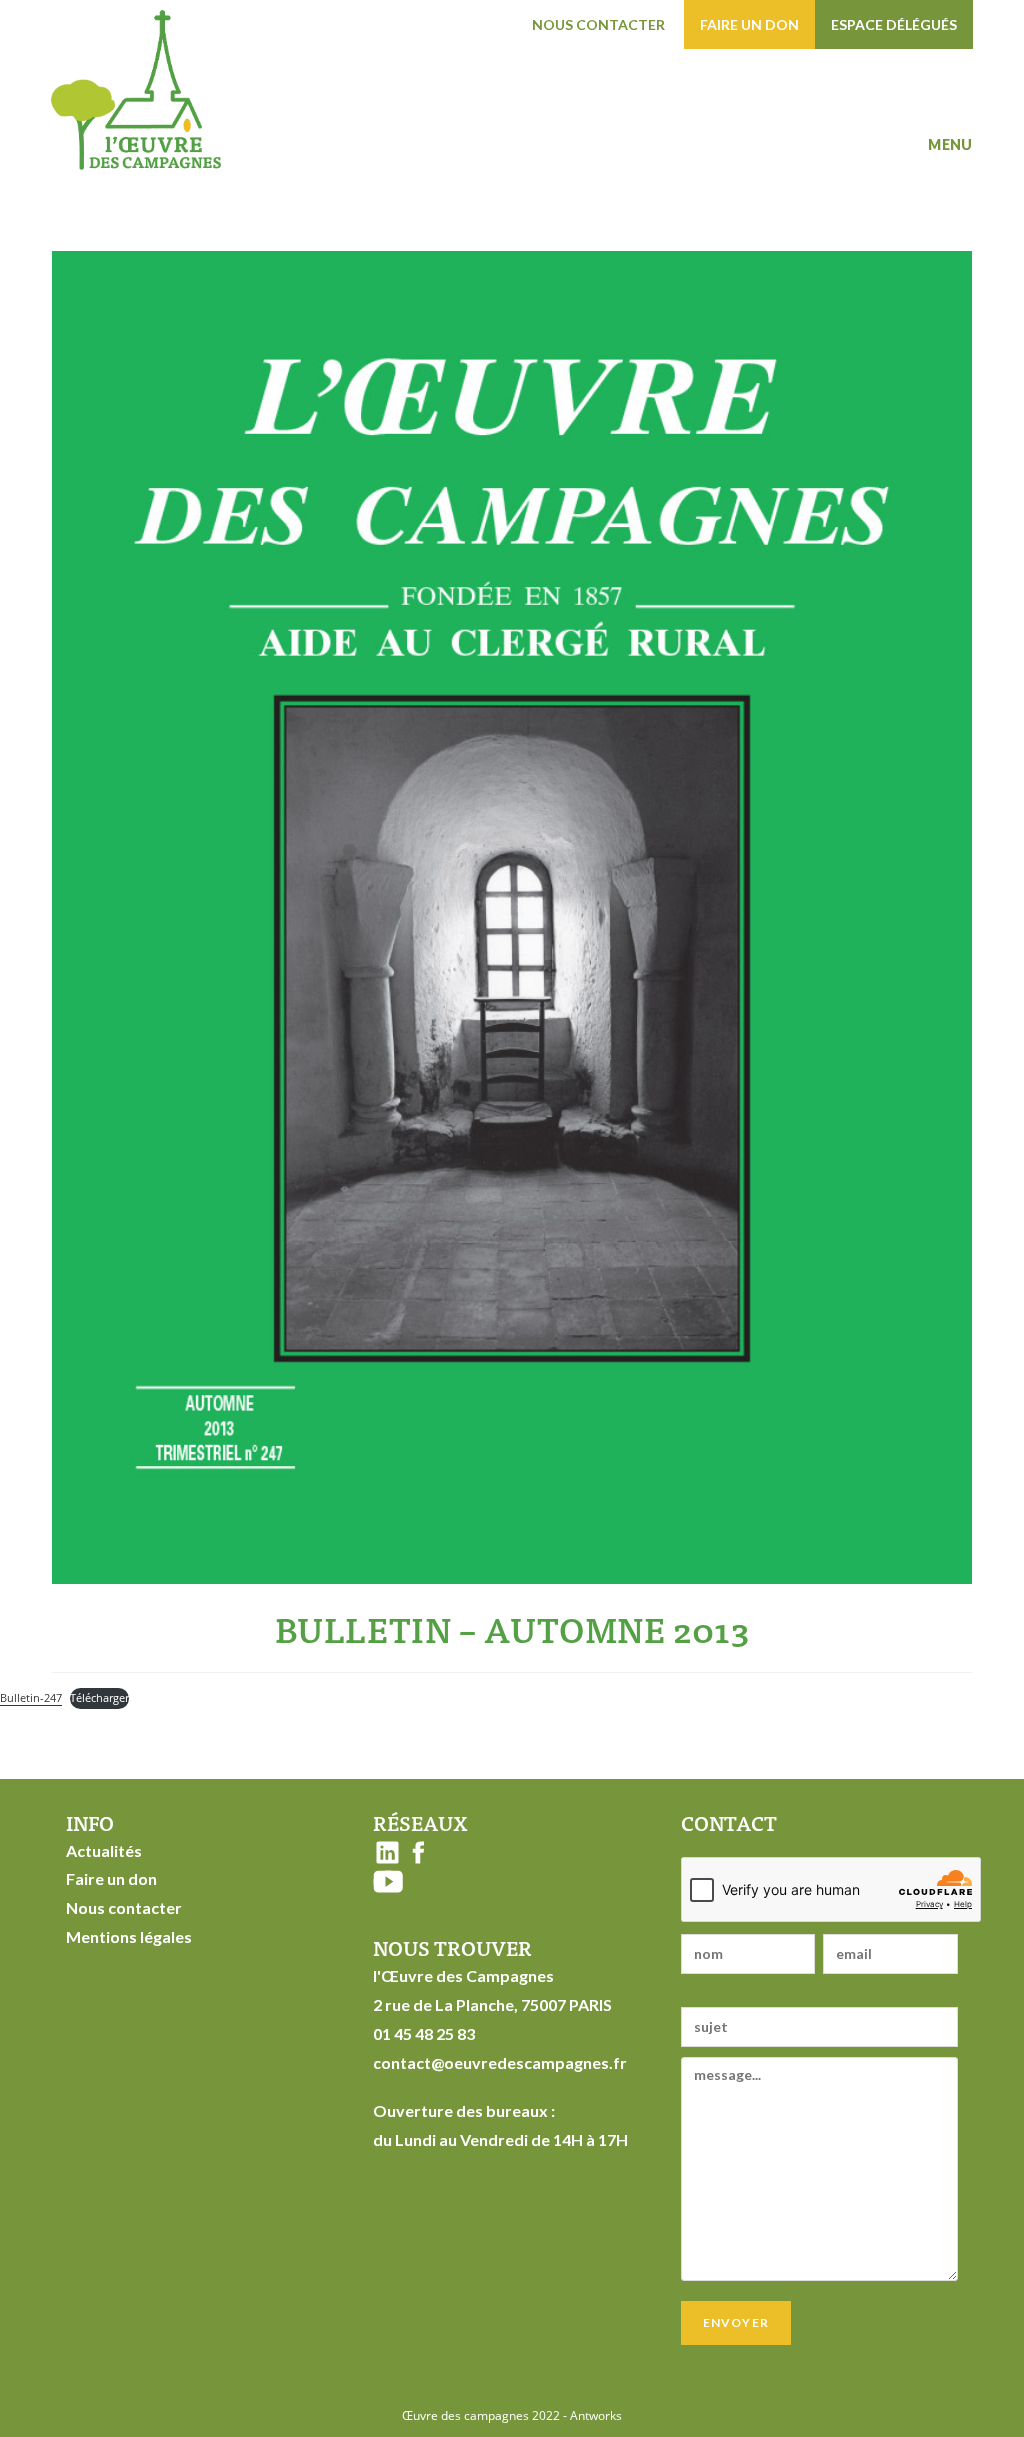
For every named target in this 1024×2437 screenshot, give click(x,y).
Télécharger (99, 1697)
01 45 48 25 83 (424, 2033)
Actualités (104, 1850)
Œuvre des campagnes (465, 2415)
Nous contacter (598, 24)
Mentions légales (129, 1936)
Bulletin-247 (31, 1697)
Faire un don (749, 24)
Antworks (596, 2415)
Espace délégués (894, 24)
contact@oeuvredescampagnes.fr (500, 2062)
